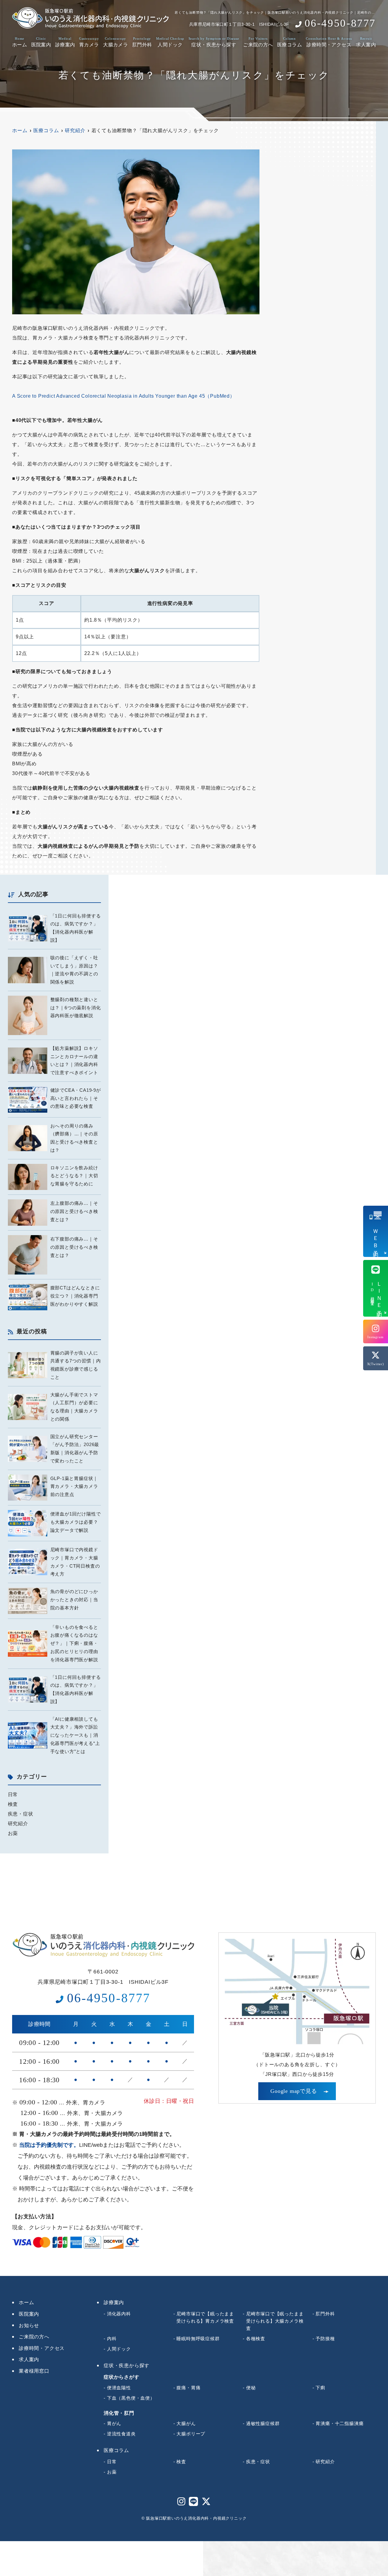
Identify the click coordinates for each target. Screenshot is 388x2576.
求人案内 (366, 42)
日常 (13, 1794)
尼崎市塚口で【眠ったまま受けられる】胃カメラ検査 (205, 2317)
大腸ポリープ (191, 2434)
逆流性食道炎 (121, 2434)
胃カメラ (89, 42)
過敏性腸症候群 (263, 2423)
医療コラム (289, 42)
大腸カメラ (115, 42)
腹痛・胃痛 (188, 2388)
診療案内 (65, 42)
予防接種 (325, 2339)
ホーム (20, 42)
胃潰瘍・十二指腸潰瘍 (339, 2423)
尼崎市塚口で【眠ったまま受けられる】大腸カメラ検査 (275, 2321)
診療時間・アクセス (329, 42)
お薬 (13, 1833)
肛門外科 (142, 42)
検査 (13, 1804)
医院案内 (41, 42)
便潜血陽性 (119, 2388)
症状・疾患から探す (214, 42)
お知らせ (29, 2325)
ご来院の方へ (258, 42)
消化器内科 (119, 2314)
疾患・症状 (21, 1814)
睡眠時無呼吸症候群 (198, 2339)
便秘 (251, 2388)
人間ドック (170, 42)
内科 (112, 2339)
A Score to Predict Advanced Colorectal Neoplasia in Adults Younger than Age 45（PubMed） (124, 396)
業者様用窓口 (34, 2371)
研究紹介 (18, 1824)
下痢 (320, 2388)
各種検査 (256, 2339)
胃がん (114, 2423)
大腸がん (186, 2423)
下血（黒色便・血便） (131, 2398)
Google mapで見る (294, 2091)
